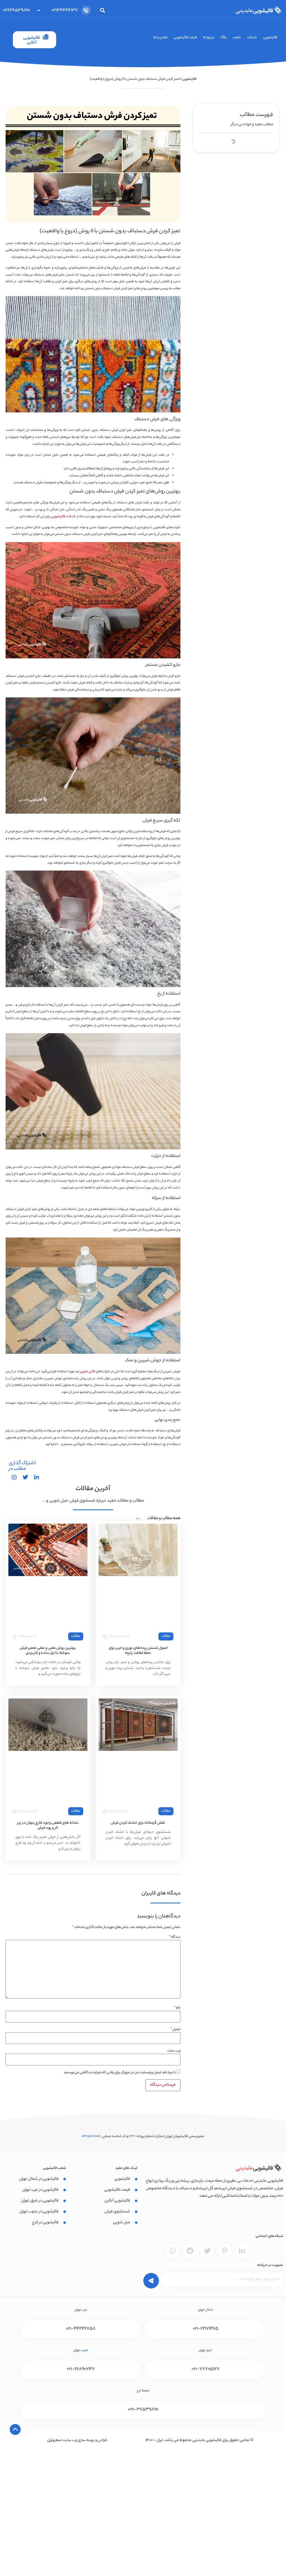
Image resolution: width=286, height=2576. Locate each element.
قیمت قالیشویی (185, 38)
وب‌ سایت (174, 2051)
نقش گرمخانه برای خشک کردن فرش (138, 1823)
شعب (237, 38)
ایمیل (175, 2029)
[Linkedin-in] (242, 2251)
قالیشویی (270, 38)
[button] (102, 10)
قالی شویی (87, 1372)
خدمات (252, 38)
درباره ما (209, 38)
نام (177, 2008)
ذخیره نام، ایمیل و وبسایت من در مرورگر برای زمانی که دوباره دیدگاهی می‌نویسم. (120, 2073)
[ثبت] (147, 2279)
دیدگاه (175, 1937)
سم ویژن (54, 2440)
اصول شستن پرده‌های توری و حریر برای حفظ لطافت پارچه (138, 1651)
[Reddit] (190, 2251)
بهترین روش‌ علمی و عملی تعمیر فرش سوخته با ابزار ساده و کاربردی (48, 1651)
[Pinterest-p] (225, 2251)
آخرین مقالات (93, 1489)
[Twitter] (207, 2251)
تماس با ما (160, 38)
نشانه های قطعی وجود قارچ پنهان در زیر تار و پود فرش (48, 1825)
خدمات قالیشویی (64, 517)
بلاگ (223, 38)
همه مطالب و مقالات (164, 1519)
